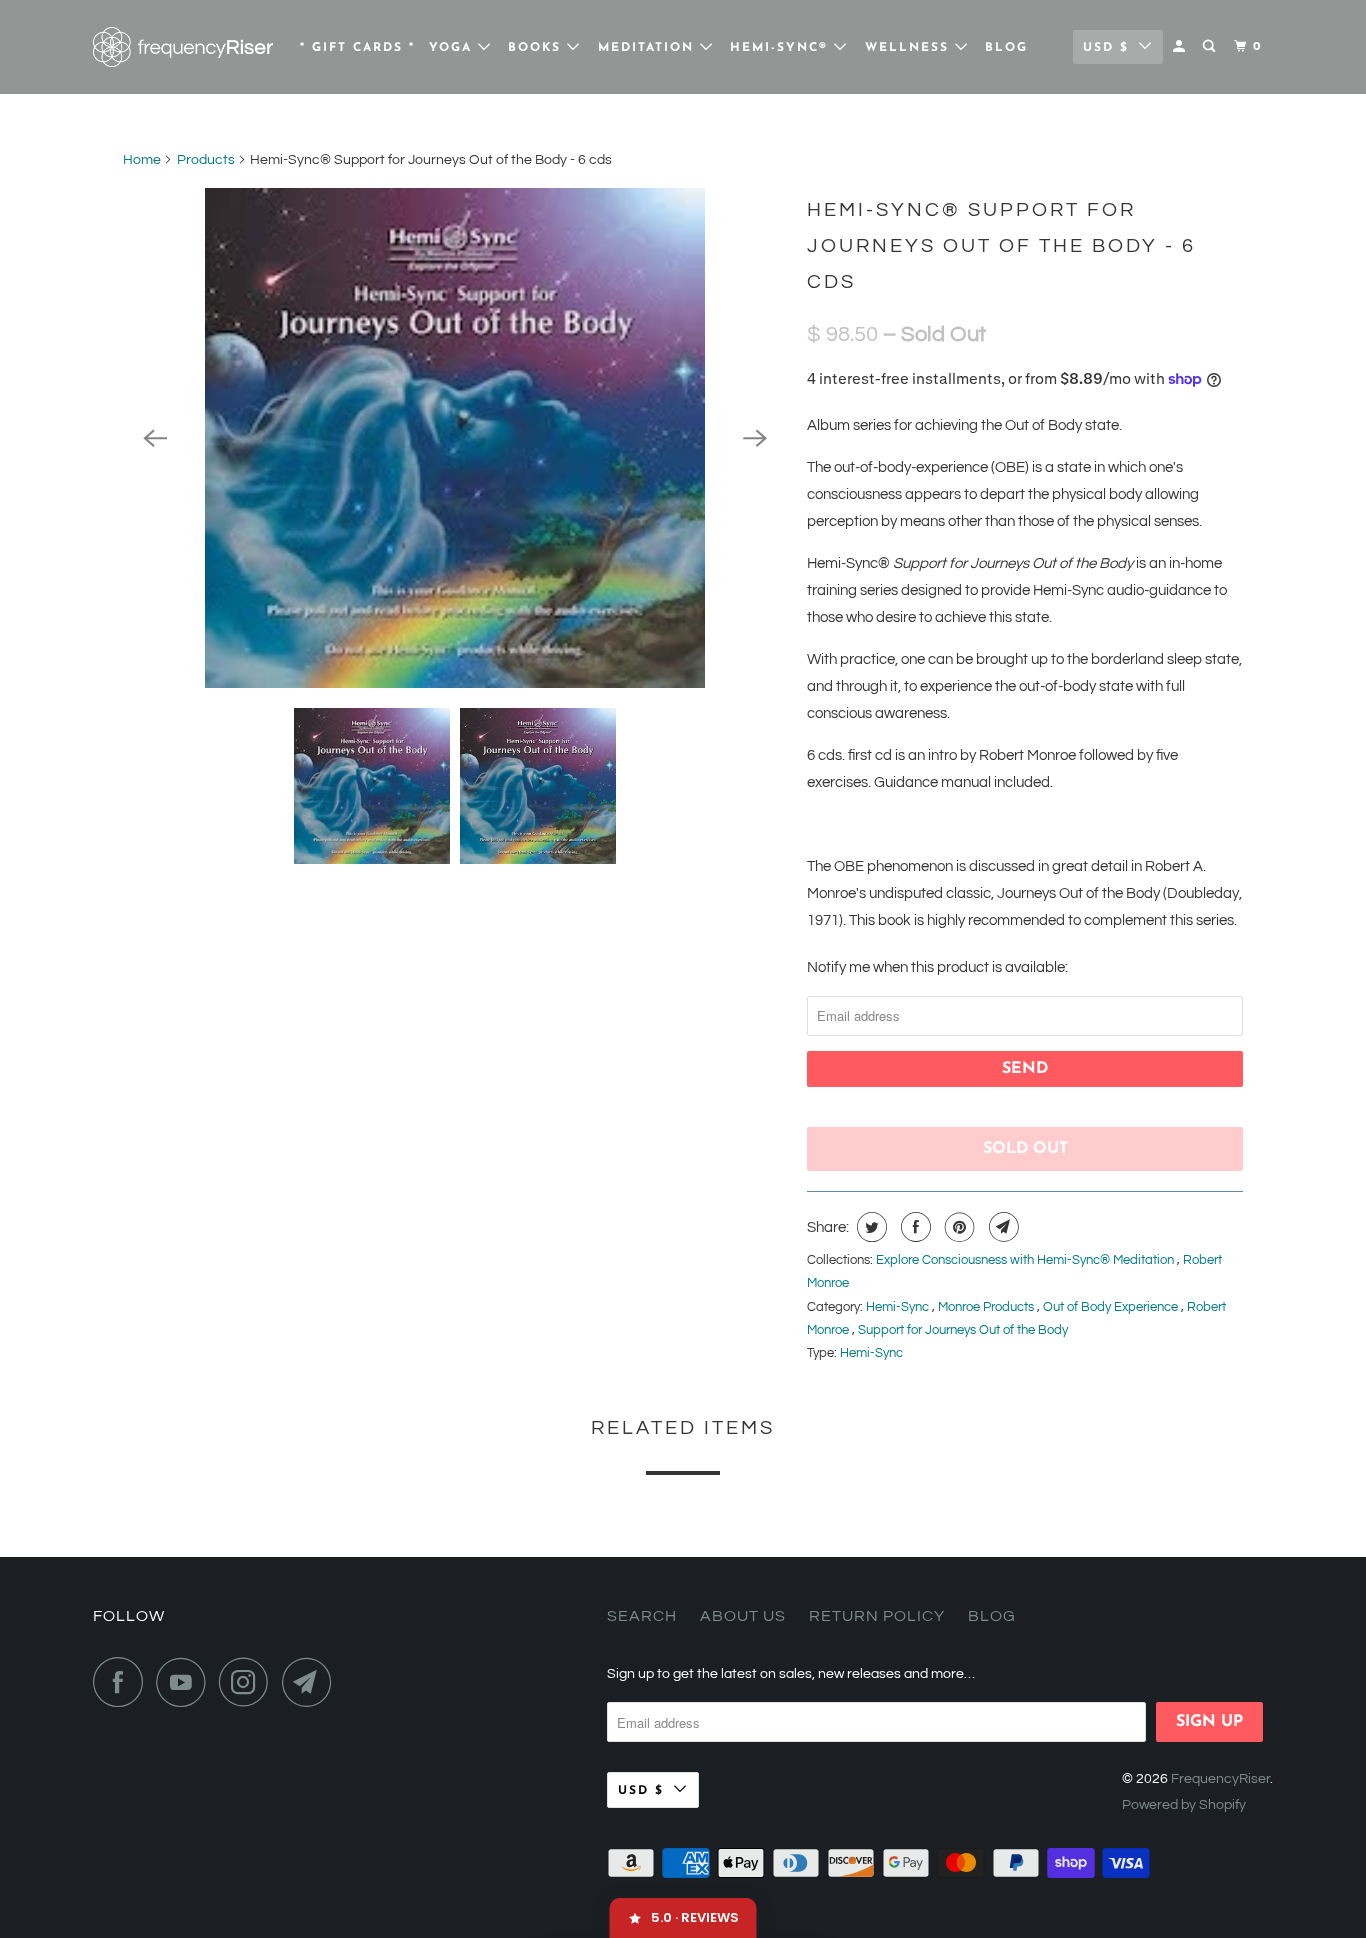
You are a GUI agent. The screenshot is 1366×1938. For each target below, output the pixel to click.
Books (537, 48)
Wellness (910, 48)
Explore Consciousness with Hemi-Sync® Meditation (1026, 1260)
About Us (743, 1616)
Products (206, 160)
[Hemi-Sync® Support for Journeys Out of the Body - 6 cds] (455, 438)
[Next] (755, 438)
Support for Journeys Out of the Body (963, 1330)
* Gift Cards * (357, 48)
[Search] (1211, 47)
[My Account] (1181, 47)
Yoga (453, 48)
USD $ (1106, 48)
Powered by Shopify (1184, 1805)
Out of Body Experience (1112, 1307)
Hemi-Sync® (782, 48)
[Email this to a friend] (1001, 1227)
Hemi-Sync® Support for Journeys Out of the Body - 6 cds (1001, 246)
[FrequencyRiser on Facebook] (123, 1682)
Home (142, 160)
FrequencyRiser (1220, 1779)
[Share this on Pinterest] (957, 1227)
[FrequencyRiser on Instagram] (249, 1682)
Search (642, 1616)
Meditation (649, 48)
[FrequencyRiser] (183, 47)
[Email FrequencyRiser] (312, 1682)
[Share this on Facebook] (913, 1227)
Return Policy (877, 1616)
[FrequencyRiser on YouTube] (186, 1682)
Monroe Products (987, 1307)
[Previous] (155, 438)
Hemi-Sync (899, 1307)
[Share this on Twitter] (869, 1227)
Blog (1006, 48)
